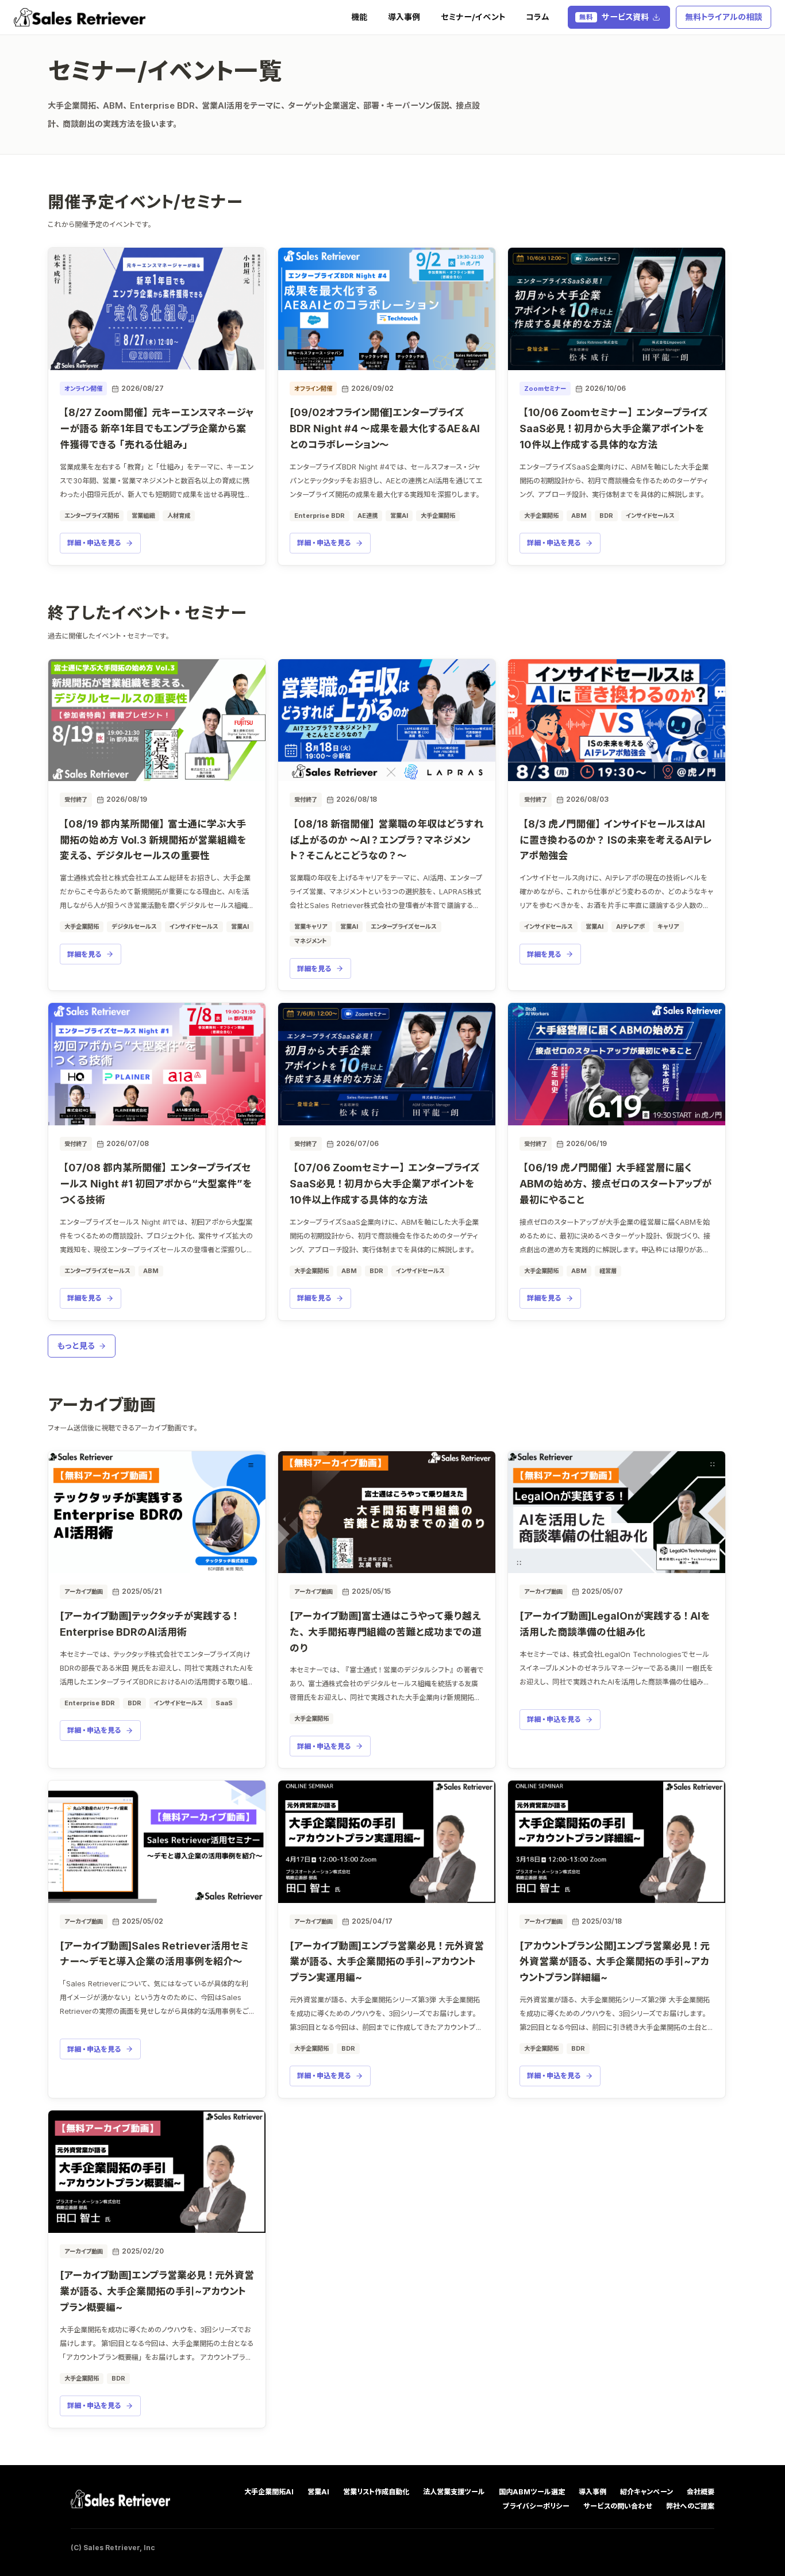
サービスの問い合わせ (618, 2506)
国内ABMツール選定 (532, 2492)
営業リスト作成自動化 (376, 2492)
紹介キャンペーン (647, 2492)
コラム (538, 17)
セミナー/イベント (473, 17)
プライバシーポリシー (536, 2506)
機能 (359, 17)
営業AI (318, 2492)
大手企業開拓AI (269, 2492)
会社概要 (701, 2492)
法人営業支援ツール (454, 2492)
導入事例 (404, 17)
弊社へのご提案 (690, 2506)
